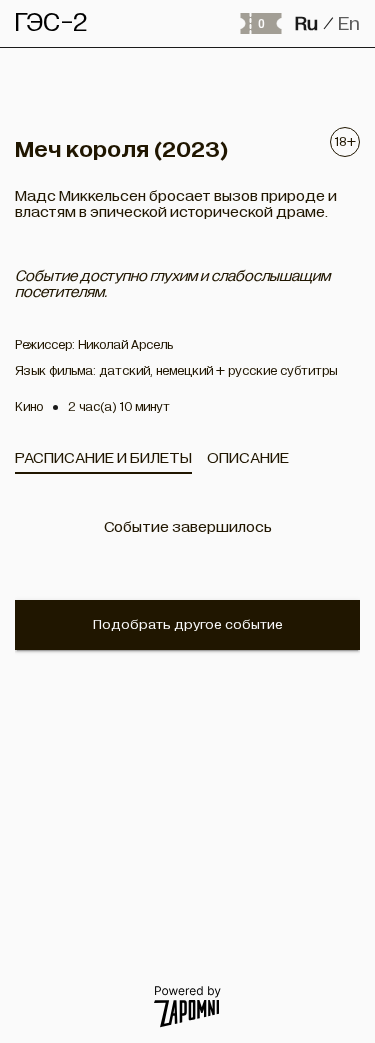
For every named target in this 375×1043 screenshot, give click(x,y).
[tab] (103, 458)
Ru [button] (306, 23)
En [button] (349, 23)
